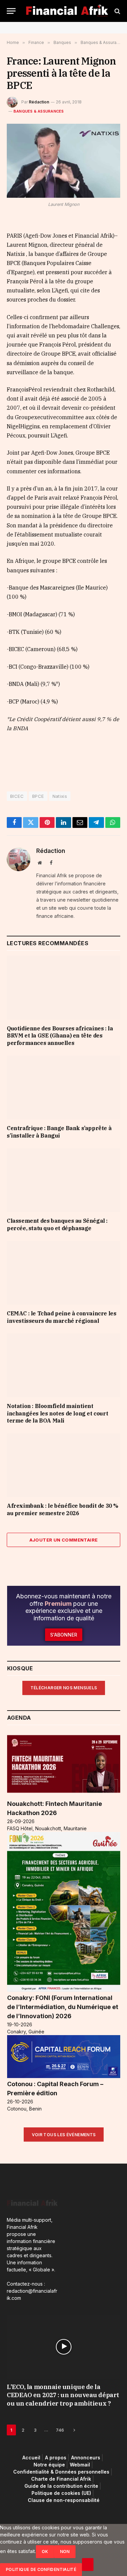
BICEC (17, 796)
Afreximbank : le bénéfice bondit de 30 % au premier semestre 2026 (62, 1509)
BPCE (38, 796)
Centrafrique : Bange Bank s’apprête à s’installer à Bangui (59, 1132)
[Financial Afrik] (67, 11)
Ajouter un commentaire (64, 1540)
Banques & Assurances (39, 111)
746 (60, 2430)
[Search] (117, 11)
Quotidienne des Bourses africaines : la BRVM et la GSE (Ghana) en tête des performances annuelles (60, 1036)
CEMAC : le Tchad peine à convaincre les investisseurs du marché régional (61, 1317)
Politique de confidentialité (41, 2569)
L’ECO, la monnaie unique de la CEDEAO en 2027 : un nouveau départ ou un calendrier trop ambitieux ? (63, 2395)
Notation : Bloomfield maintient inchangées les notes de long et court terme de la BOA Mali (57, 1413)
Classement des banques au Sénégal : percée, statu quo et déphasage (57, 1224)
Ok (45, 2551)
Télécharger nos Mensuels (64, 1688)
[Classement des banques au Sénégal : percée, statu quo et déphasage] (63, 1180)
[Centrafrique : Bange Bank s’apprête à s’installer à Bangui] (63, 1088)
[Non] (88, 2565)
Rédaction (39, 102)
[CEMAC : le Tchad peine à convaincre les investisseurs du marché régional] (63, 1273)
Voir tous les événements (64, 2135)
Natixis (60, 796)
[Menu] (11, 11)
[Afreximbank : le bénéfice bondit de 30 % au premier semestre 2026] (63, 1465)
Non (65, 2551)
